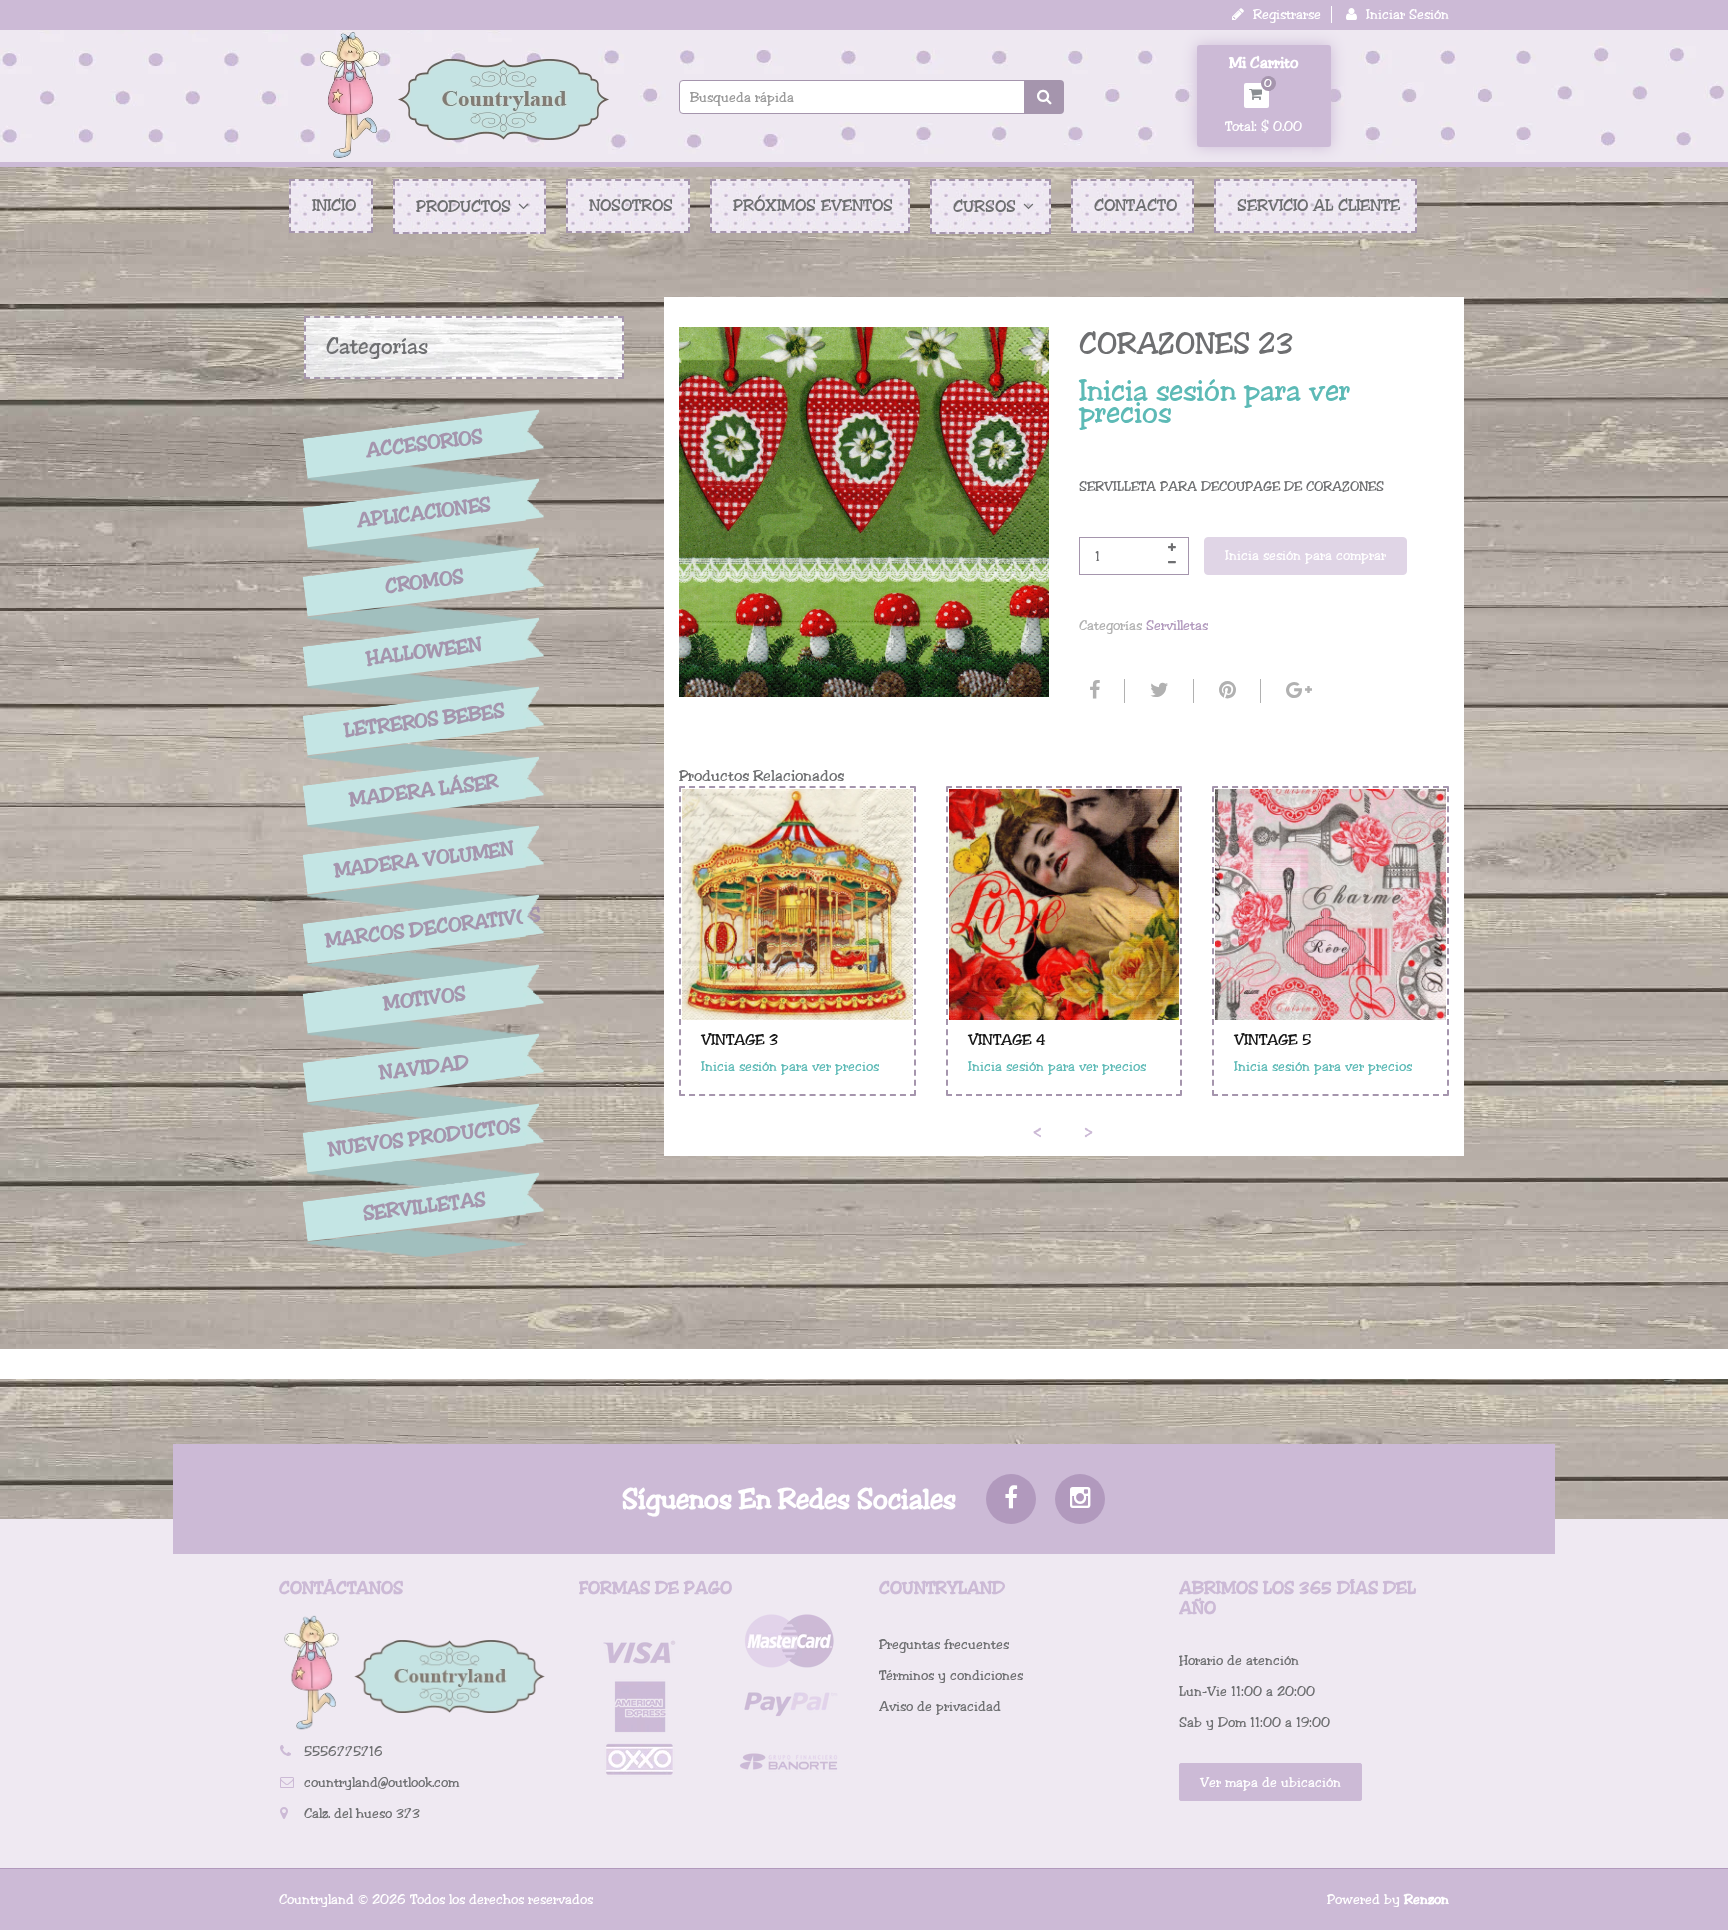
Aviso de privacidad (940, 1706)
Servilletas (424, 1207)
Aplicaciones (424, 513)
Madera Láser (424, 790)
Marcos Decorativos (424, 928)
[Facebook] (1092, 691)
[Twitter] (1157, 691)
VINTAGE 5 (1272, 1040)
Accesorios (424, 443)
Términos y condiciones (951, 1675)
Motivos (423, 999)
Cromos (423, 582)
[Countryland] (464, 95)
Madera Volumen (424, 860)
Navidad (424, 1068)
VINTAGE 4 (1007, 1040)
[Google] (1296, 691)
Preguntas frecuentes (944, 1644)
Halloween (424, 652)
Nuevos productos (423, 1137)
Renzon (1426, 1899)
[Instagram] (1080, 1499)
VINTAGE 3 (739, 1040)
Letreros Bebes (424, 720)
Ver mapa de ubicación (1270, 1782)
